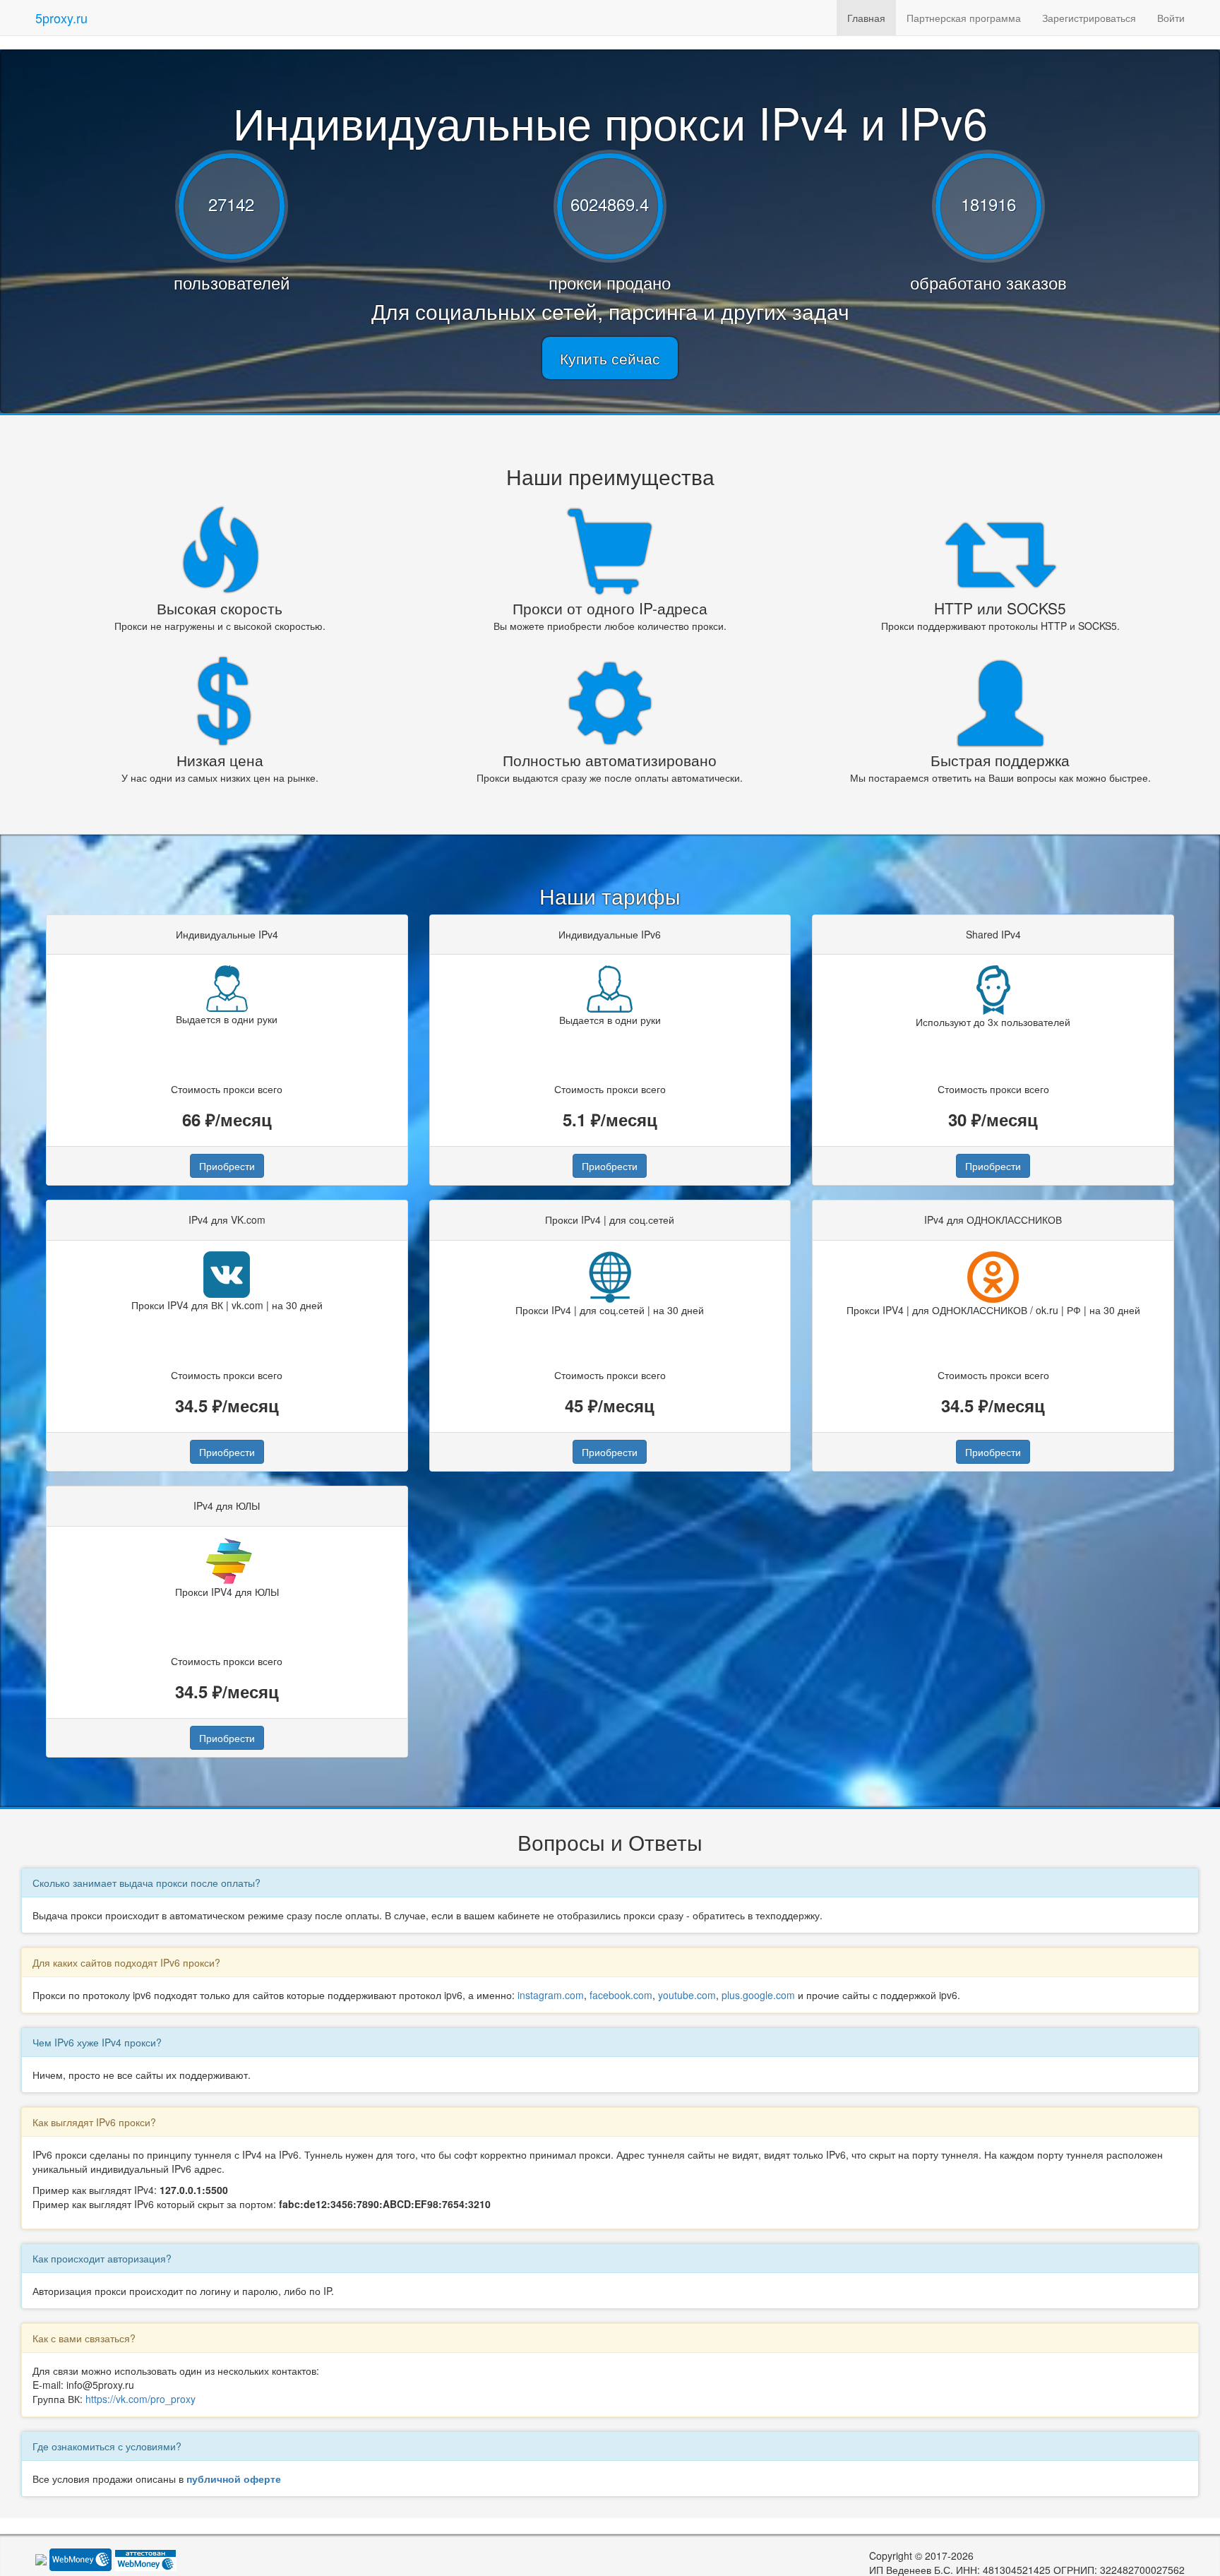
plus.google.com (758, 1995)
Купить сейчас (610, 358)
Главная (866, 18)
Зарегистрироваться (1089, 18)
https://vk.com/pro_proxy (140, 2399)
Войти (1171, 18)
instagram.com (551, 1995)
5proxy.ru (61, 18)
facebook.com (621, 1995)
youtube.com (687, 1995)
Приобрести (227, 1166)
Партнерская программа (964, 18)
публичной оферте (234, 2479)
